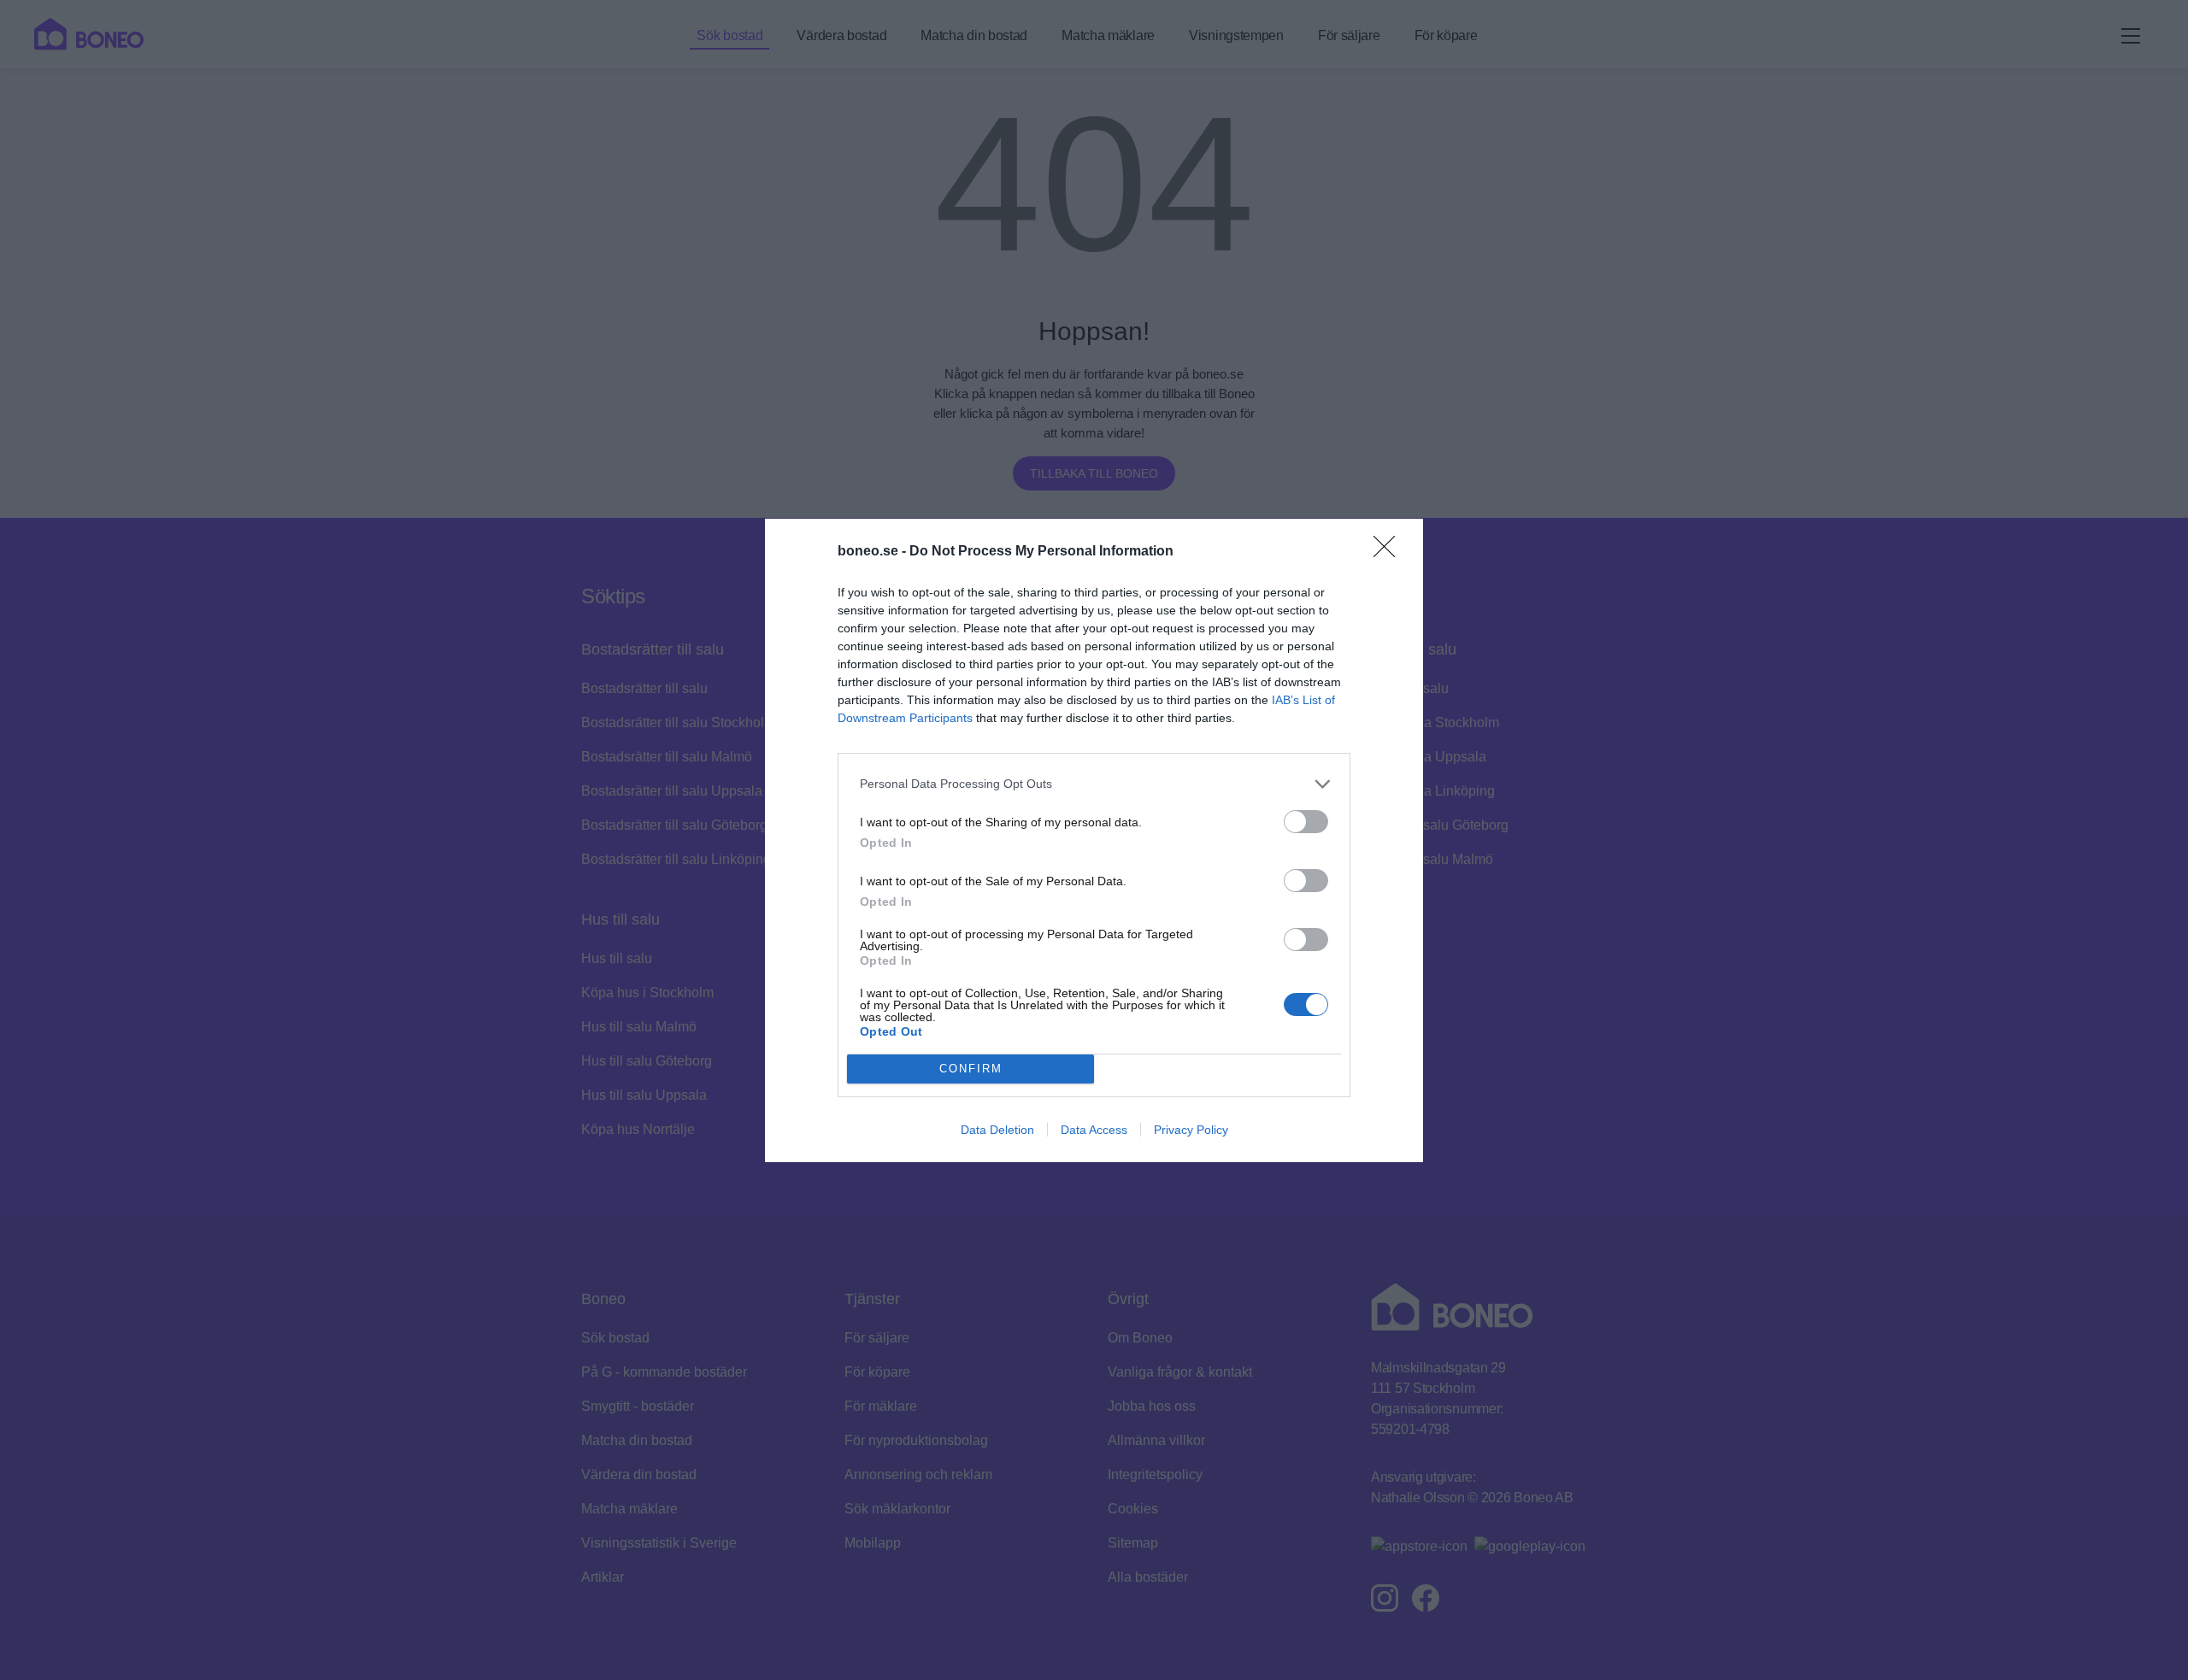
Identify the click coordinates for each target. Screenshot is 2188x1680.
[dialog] (1094, 840)
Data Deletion (997, 1130)
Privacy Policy (1191, 1130)
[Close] (1390, 552)
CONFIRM (971, 1069)
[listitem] (1094, 784)
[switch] (1306, 822)
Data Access (1094, 1130)
